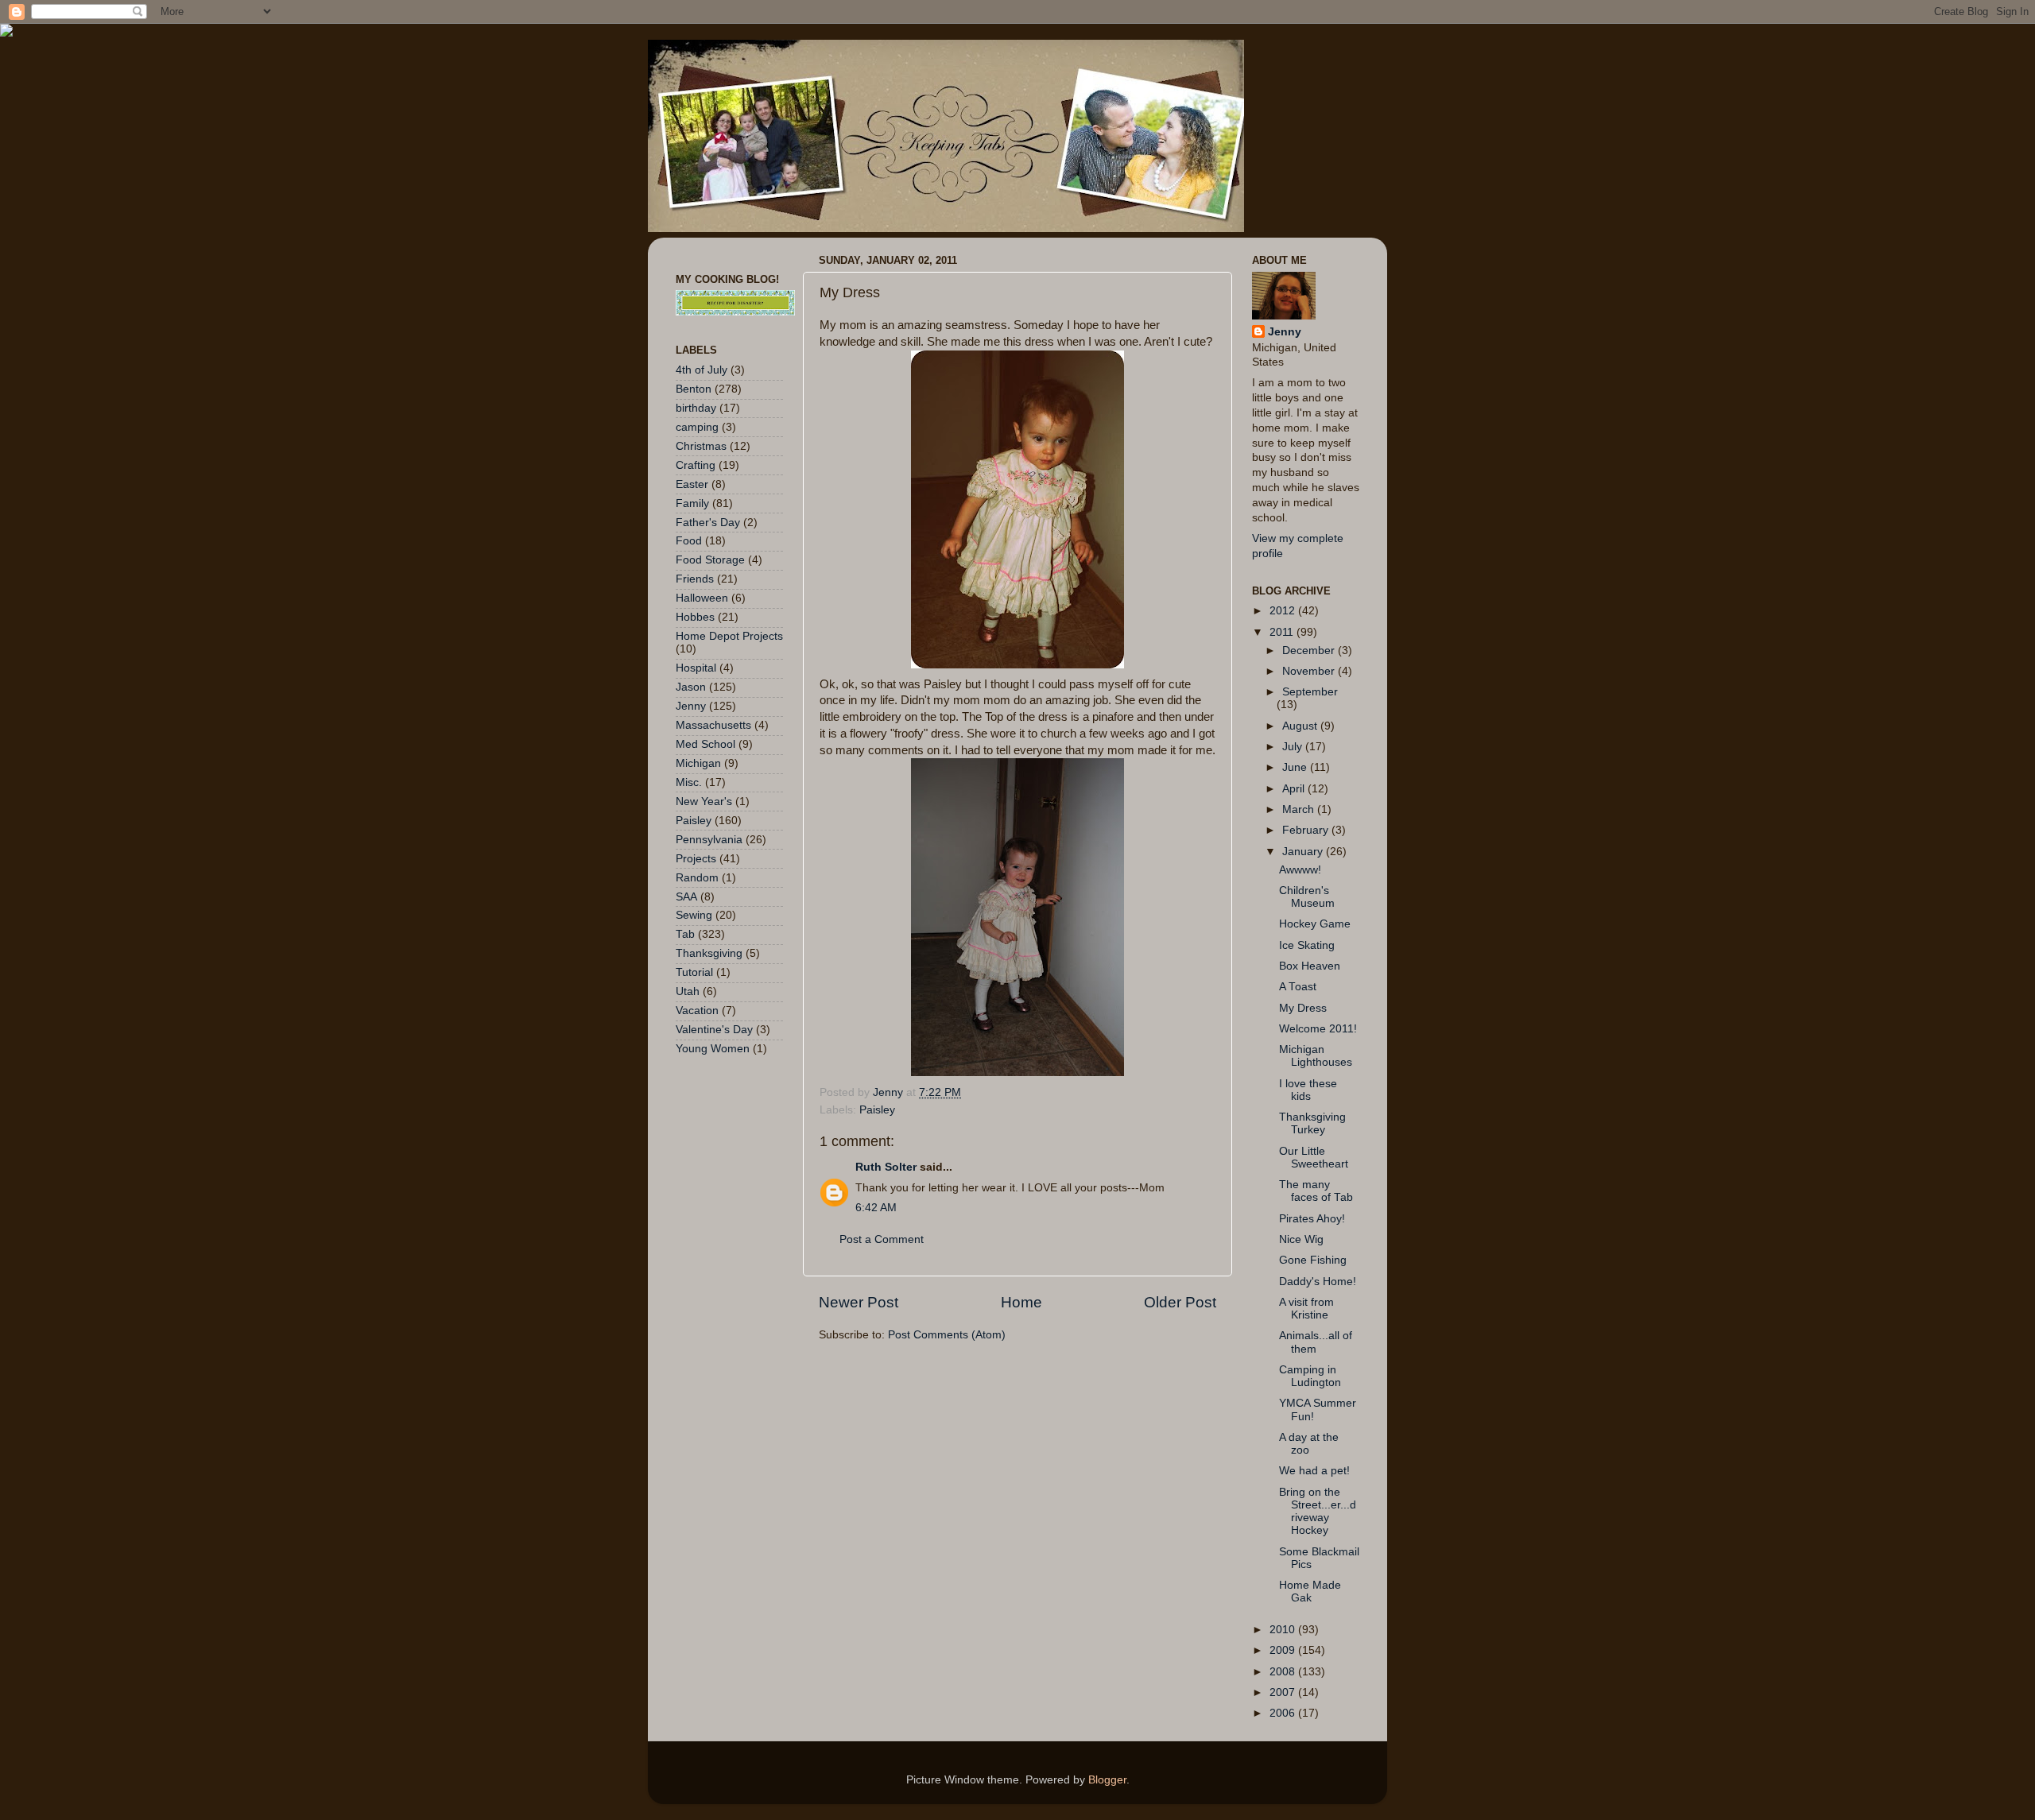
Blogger (1107, 1780)
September (1310, 692)
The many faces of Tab (1316, 1191)
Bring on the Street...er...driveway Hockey (1318, 1512)
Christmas (701, 446)
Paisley (877, 1110)
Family (692, 503)
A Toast (1298, 987)
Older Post (1180, 1302)
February (1307, 830)
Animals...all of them (1316, 1342)
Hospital (696, 668)
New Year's (704, 802)
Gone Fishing (1313, 1260)
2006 (1284, 1713)
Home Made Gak (1310, 1592)
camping (697, 427)
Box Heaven (1310, 966)
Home (1021, 1302)
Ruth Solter (886, 1167)
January (1304, 852)
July (1294, 747)
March (1300, 809)
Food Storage (710, 560)
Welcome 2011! (1318, 1029)
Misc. (689, 782)
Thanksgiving (709, 953)
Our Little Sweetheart (1314, 1158)
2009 (1284, 1650)
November (1310, 671)
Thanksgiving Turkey (1312, 1123)
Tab (685, 934)
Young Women (713, 1049)
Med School (705, 744)
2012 (1284, 611)
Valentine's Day (714, 1030)
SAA (686, 897)
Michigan (698, 763)
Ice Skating (1307, 945)
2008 (1284, 1672)
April (1295, 789)
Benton (694, 389)
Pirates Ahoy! (1312, 1219)
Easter (692, 484)
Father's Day (708, 523)
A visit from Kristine (1306, 1309)
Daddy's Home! (1318, 1282)
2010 (1284, 1630)
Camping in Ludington (1310, 1376)
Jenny (691, 706)
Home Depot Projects (729, 636)
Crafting (696, 465)
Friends (695, 579)
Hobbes (695, 617)
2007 (1284, 1692)
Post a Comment (882, 1239)
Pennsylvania (709, 840)
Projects (696, 859)
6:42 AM (876, 1208)
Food (689, 541)
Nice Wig (1301, 1239)
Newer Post (859, 1302)
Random (697, 878)
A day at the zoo (1309, 1444)
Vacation (697, 1011)
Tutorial (694, 972)
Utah (688, 991)
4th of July (702, 370)
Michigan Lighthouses (1316, 1056)
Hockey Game (1315, 924)
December (1310, 651)
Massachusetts (713, 725)
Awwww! (1300, 870)
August (1301, 726)
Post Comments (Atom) (947, 1335)
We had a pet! (1314, 1471)
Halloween (702, 598)
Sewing (694, 915)
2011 (1283, 632)
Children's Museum (1307, 897)
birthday (696, 408)
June (1296, 767)
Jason (691, 687)
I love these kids (1308, 1090)
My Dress (1303, 1008)
